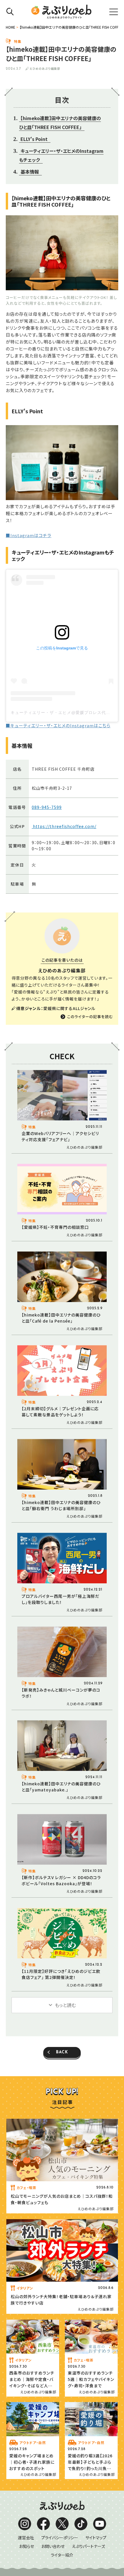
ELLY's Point (34, 139)
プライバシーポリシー (60, 2538)
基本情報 (30, 172)
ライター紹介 (62, 2555)
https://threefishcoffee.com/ (64, 826)
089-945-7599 (47, 807)
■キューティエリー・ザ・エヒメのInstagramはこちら (58, 725)
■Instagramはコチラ (29, 535)
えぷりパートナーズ (88, 2546)
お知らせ (27, 2546)
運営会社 (26, 2538)
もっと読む (65, 2005)
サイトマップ (96, 2538)
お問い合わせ (53, 2546)
